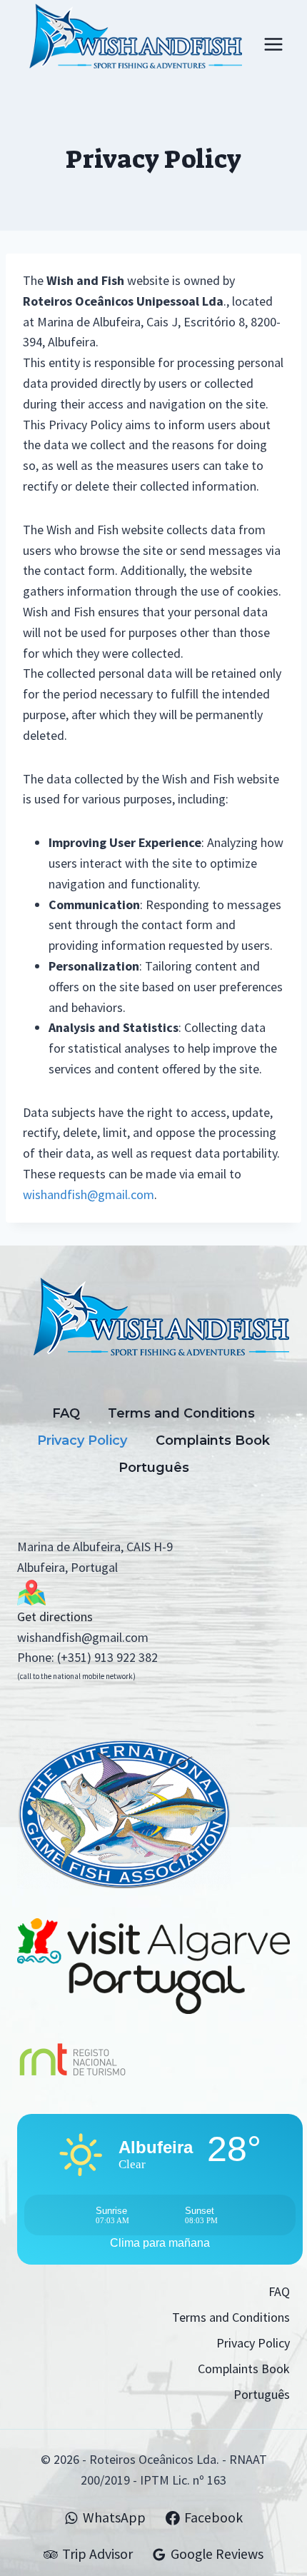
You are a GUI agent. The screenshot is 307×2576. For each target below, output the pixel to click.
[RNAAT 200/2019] (153, 2056)
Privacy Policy (82, 1440)
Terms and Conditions (181, 1413)
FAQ (66, 1413)
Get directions (55, 1617)
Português (154, 1468)
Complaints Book (213, 1440)
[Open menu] (273, 44)
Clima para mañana (160, 2243)
